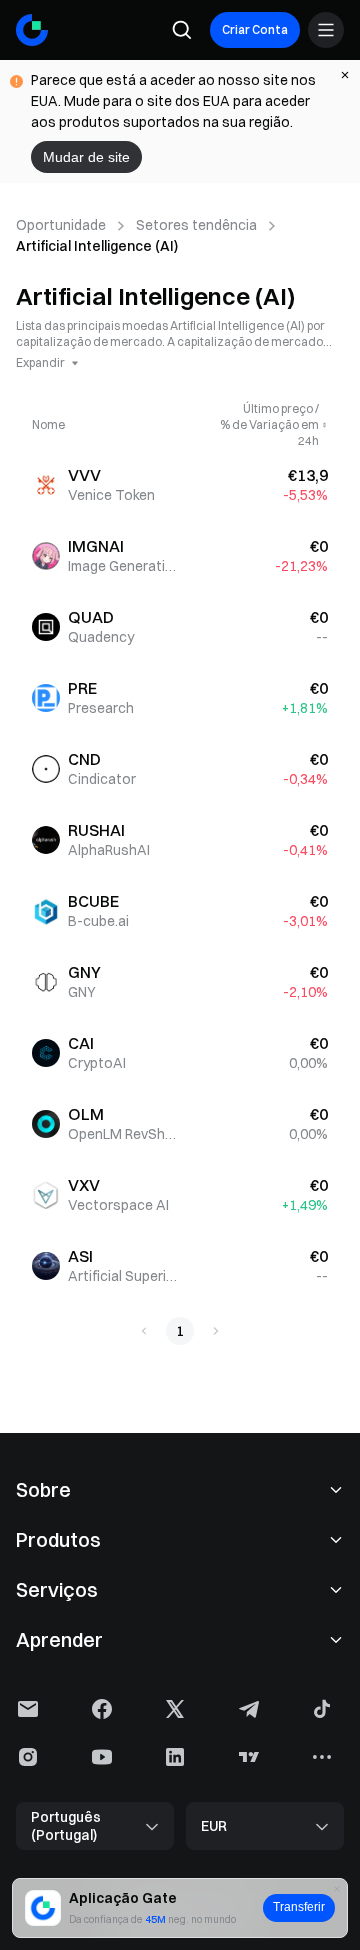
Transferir (299, 1907)
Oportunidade (61, 225)
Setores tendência (196, 225)
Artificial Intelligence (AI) (97, 246)
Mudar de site (86, 157)
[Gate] (32, 30)
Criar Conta (255, 29)
